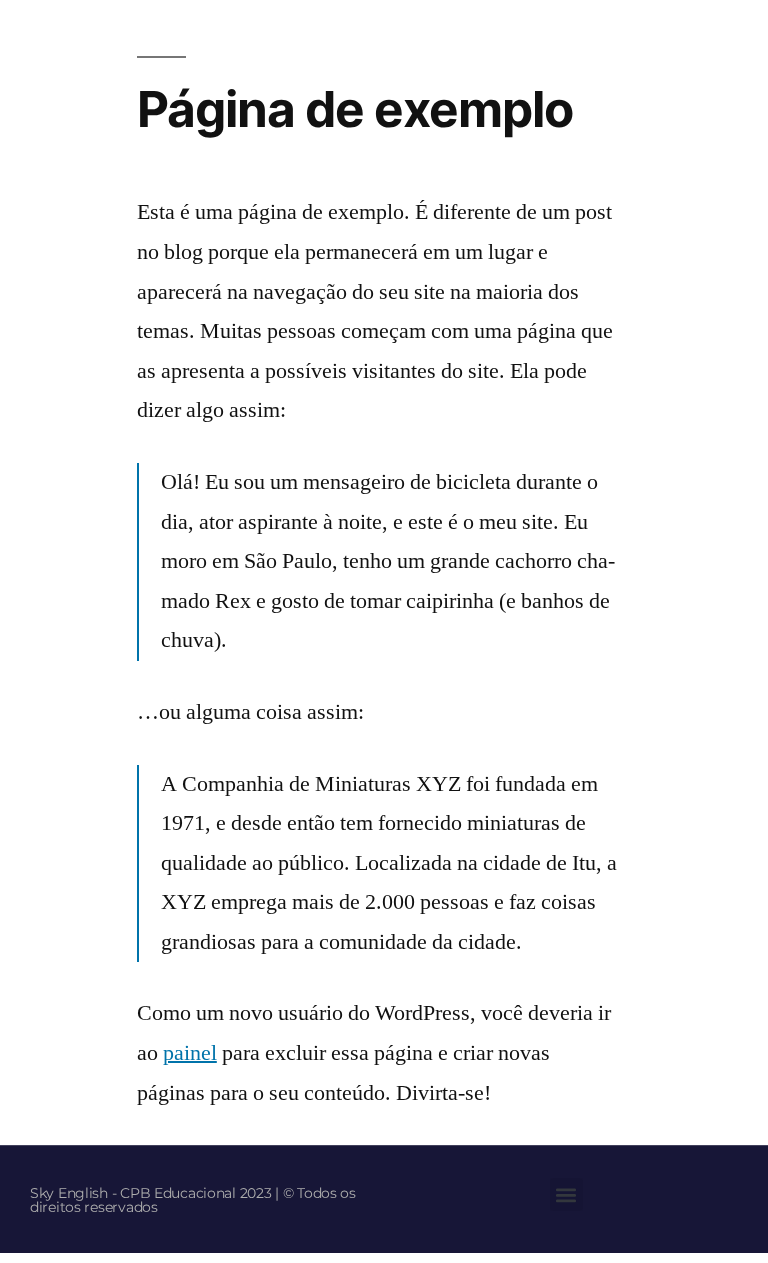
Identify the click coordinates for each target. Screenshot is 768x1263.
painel (190, 1053)
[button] (711, 55)
